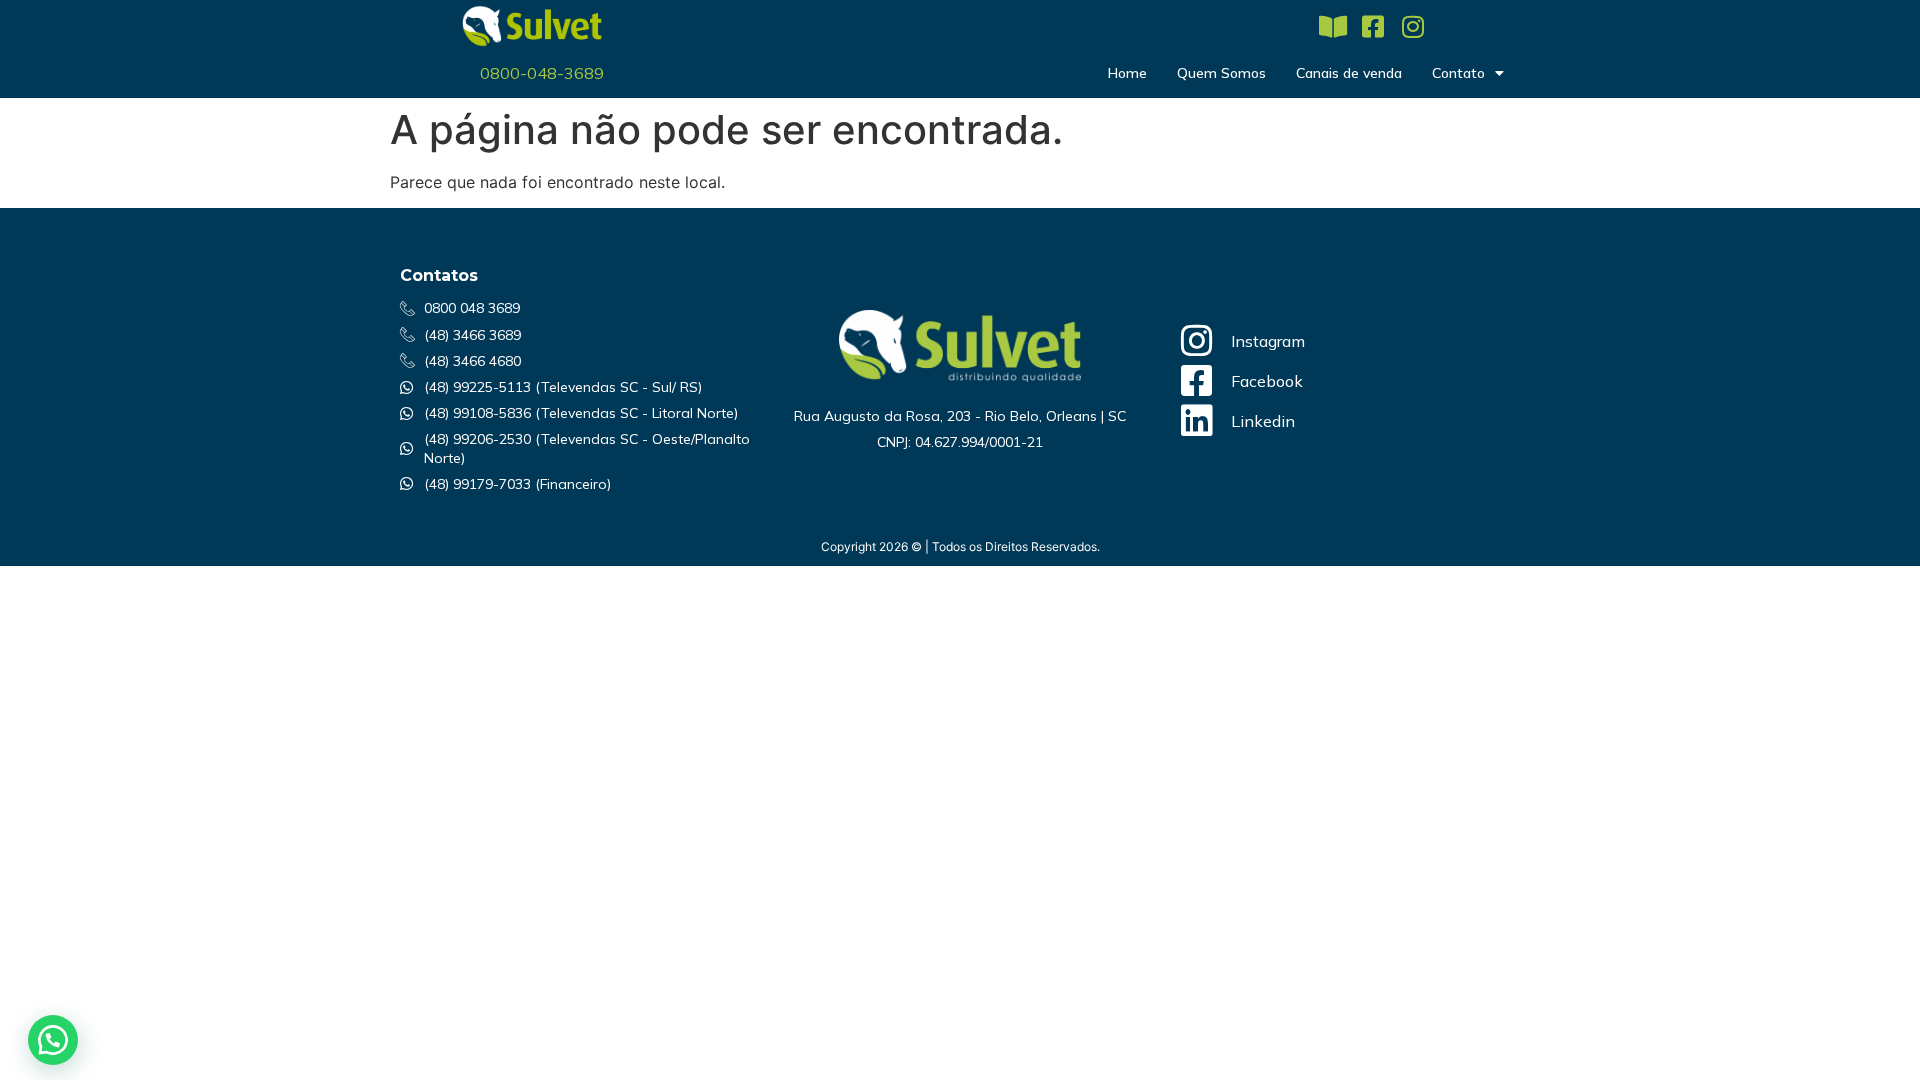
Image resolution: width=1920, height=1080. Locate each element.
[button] (53, 1040)
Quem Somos (1221, 73)
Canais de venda (1349, 73)
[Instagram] (1412, 26)
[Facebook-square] (1372, 26)
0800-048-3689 (542, 73)
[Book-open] (1332, 26)
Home (1127, 73)
